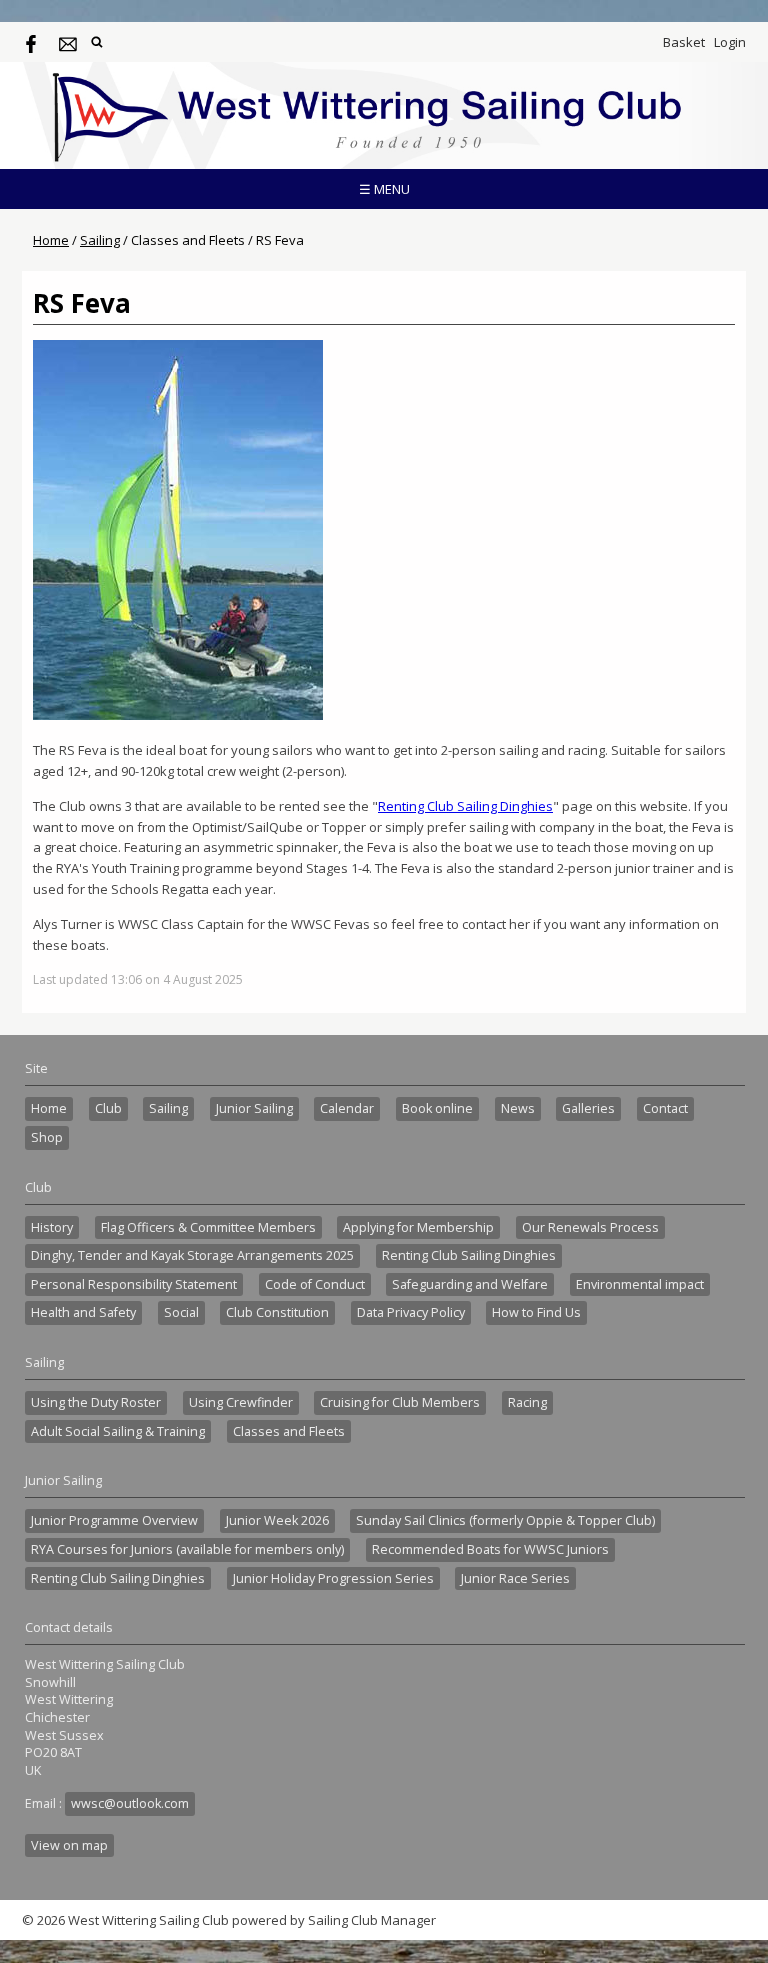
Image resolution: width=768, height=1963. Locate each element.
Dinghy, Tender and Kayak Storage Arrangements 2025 (192, 1255)
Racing (527, 1402)
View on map (69, 1845)
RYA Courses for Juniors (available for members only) (187, 1549)
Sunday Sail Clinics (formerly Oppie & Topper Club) (505, 1520)
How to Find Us (536, 1312)
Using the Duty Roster (96, 1402)
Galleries (588, 1108)
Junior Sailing (254, 1108)
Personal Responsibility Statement (134, 1284)
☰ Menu (384, 189)
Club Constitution (277, 1312)
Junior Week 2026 (277, 1520)
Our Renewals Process (590, 1227)
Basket (684, 42)
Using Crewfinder (241, 1402)
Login (730, 42)
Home (51, 240)
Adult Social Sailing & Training (118, 1431)
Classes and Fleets (289, 1431)
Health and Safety (83, 1312)
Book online (437, 1108)
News (518, 1108)
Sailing (100, 240)
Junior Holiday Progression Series (333, 1578)
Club (108, 1108)
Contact (665, 1108)
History (52, 1227)
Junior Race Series (515, 1578)
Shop (47, 1137)
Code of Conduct (315, 1284)
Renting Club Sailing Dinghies (465, 806)
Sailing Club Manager (372, 1920)
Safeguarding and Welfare (470, 1284)
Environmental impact (640, 1284)
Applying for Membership (418, 1227)
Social (181, 1312)
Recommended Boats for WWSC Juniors (490, 1549)
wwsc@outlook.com (130, 1803)
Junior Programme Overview (114, 1520)
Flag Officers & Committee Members (208, 1227)
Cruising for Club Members (400, 1402)
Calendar (347, 1108)
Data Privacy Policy (411, 1312)
